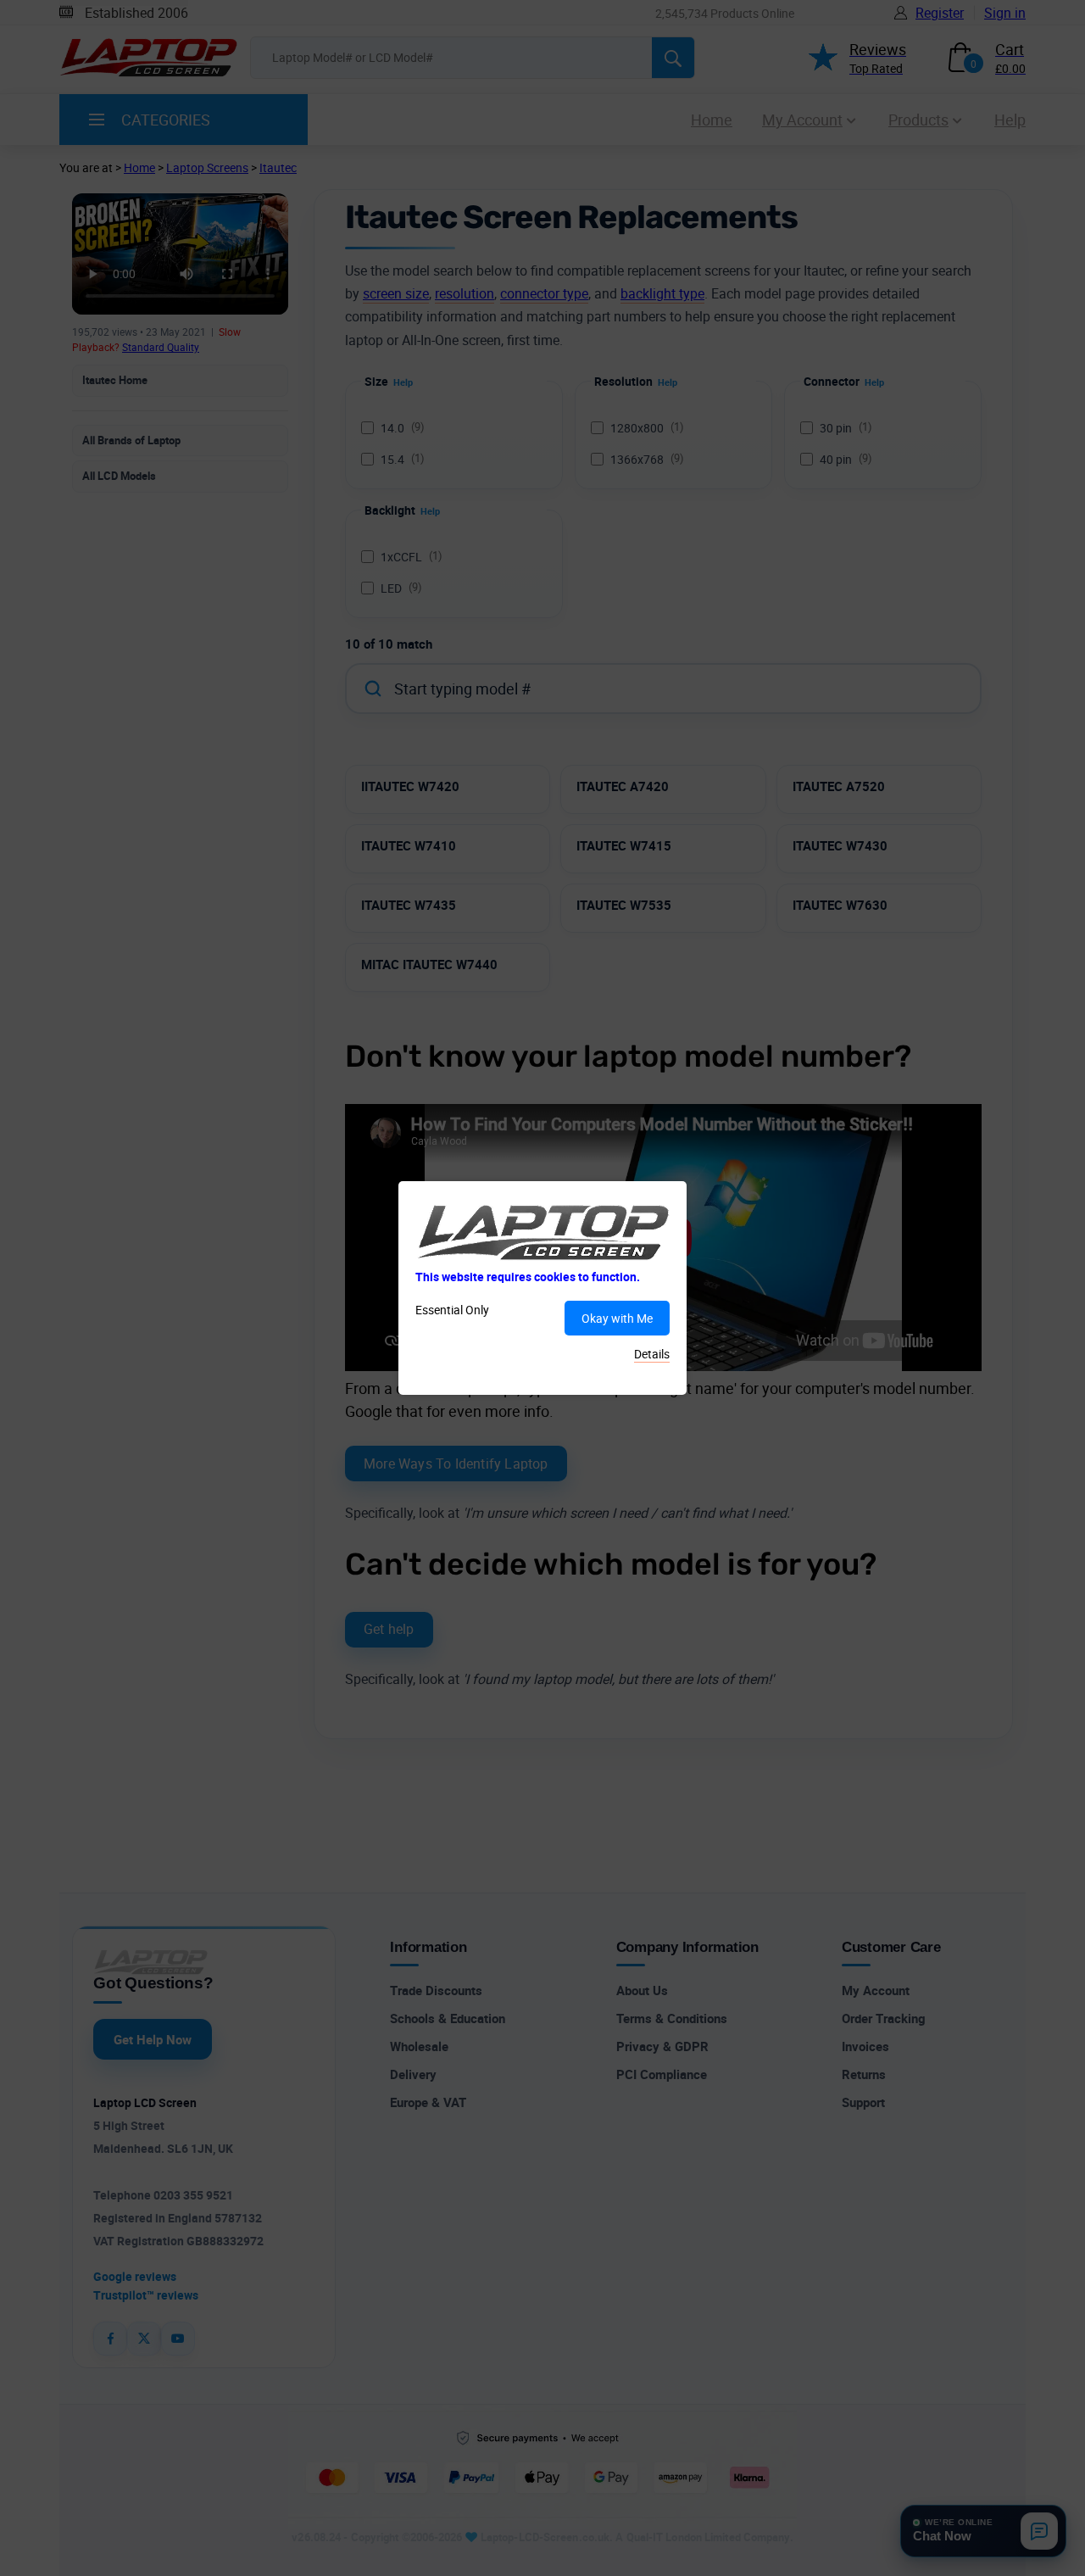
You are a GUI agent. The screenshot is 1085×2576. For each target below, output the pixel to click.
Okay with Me (617, 1318)
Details (652, 1354)
